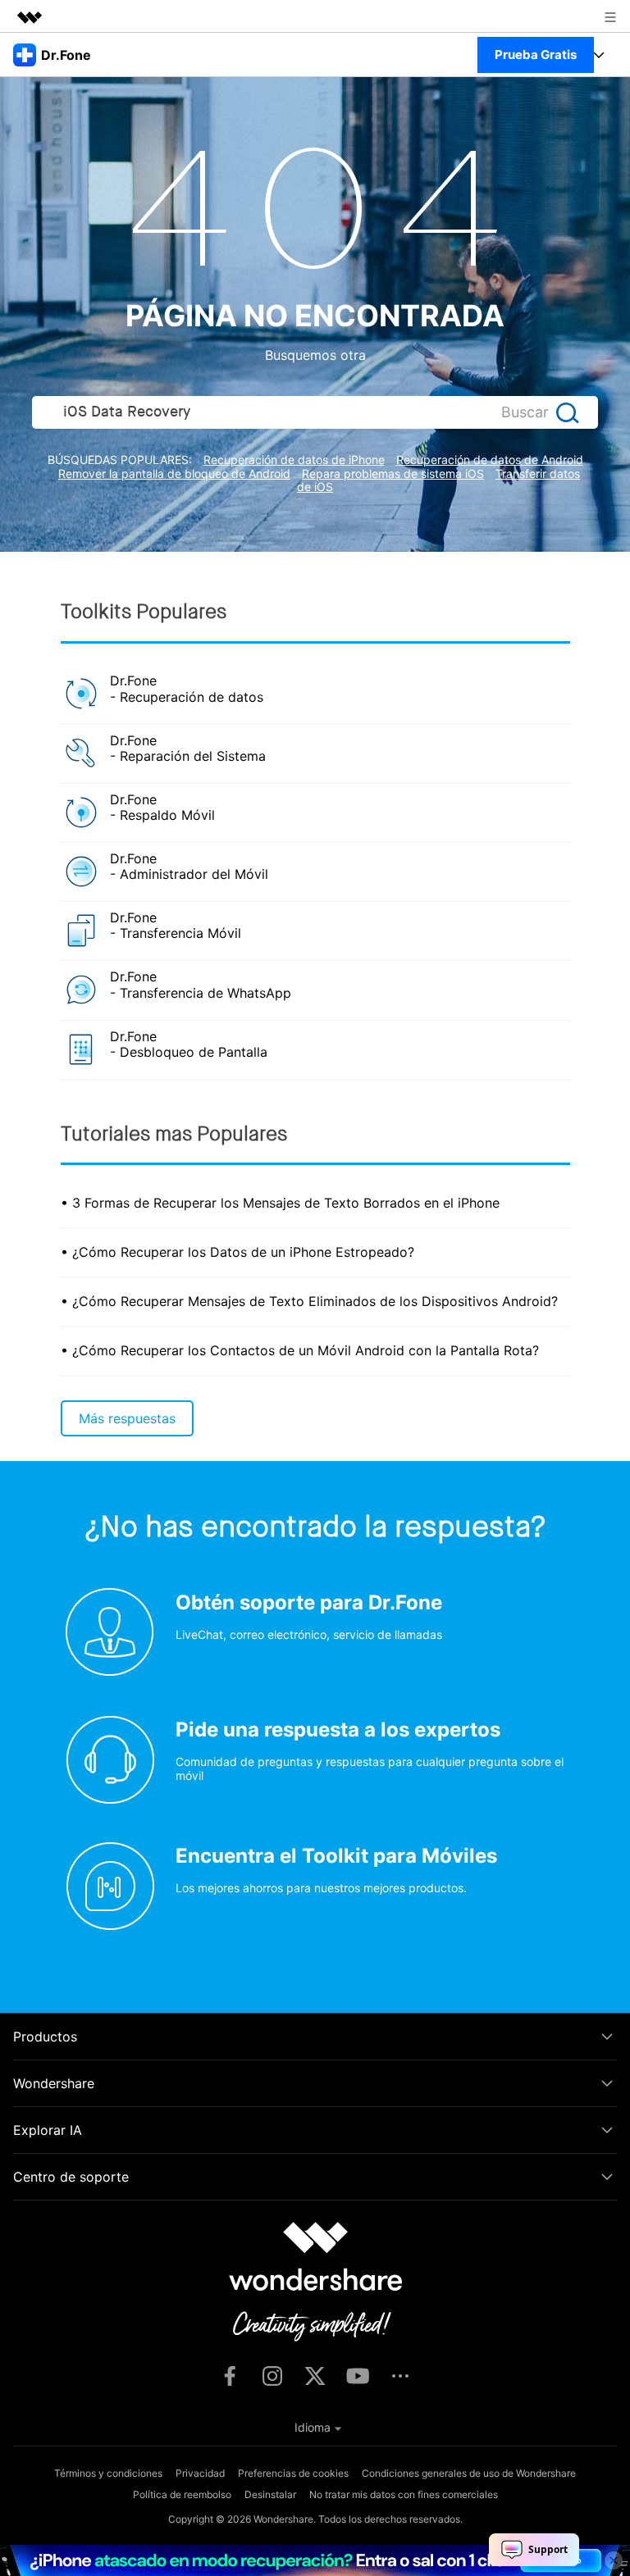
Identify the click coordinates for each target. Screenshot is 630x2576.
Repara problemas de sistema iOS (393, 473)
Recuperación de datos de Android (490, 460)
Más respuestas (127, 1418)
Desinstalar (270, 2494)
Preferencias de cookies (293, 2473)
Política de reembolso (182, 2494)
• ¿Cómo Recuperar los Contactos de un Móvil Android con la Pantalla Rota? (300, 1350)
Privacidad (200, 2473)
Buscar (525, 412)
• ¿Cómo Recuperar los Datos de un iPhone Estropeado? (237, 1252)
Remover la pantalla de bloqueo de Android (174, 473)
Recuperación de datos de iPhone (294, 460)
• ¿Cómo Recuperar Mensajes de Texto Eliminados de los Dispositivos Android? (309, 1301)
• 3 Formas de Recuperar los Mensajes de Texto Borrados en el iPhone (280, 1203)
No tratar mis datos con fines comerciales (404, 2494)
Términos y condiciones (108, 2473)
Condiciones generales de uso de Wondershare (469, 2473)
